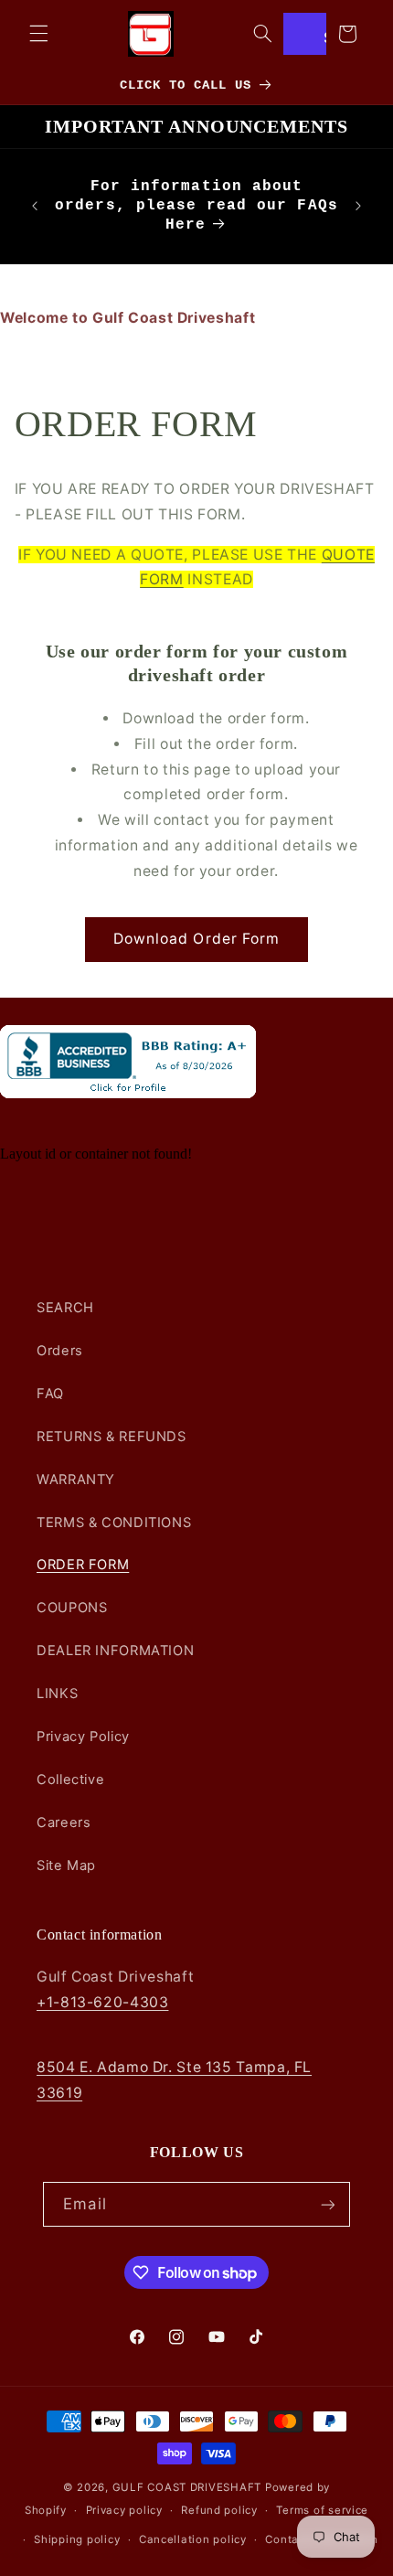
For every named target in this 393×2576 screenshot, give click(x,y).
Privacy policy (124, 2510)
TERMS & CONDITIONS (114, 1523)
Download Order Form (196, 939)
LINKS (57, 1694)
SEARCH (65, 1308)
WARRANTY (76, 1480)
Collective (70, 1780)
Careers (64, 1822)
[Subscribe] (327, 2204)
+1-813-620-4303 (102, 2002)
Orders (60, 1351)
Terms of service (322, 2510)
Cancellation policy (193, 2539)
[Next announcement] (358, 206)
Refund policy (219, 2510)
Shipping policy (77, 2539)
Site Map (66, 1865)
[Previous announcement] (35, 206)
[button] (38, 34)
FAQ (50, 1394)
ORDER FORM (83, 1565)
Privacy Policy (83, 1737)
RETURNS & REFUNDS (112, 1437)
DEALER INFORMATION (115, 1651)
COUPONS (72, 1608)
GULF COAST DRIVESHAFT (187, 2487)
